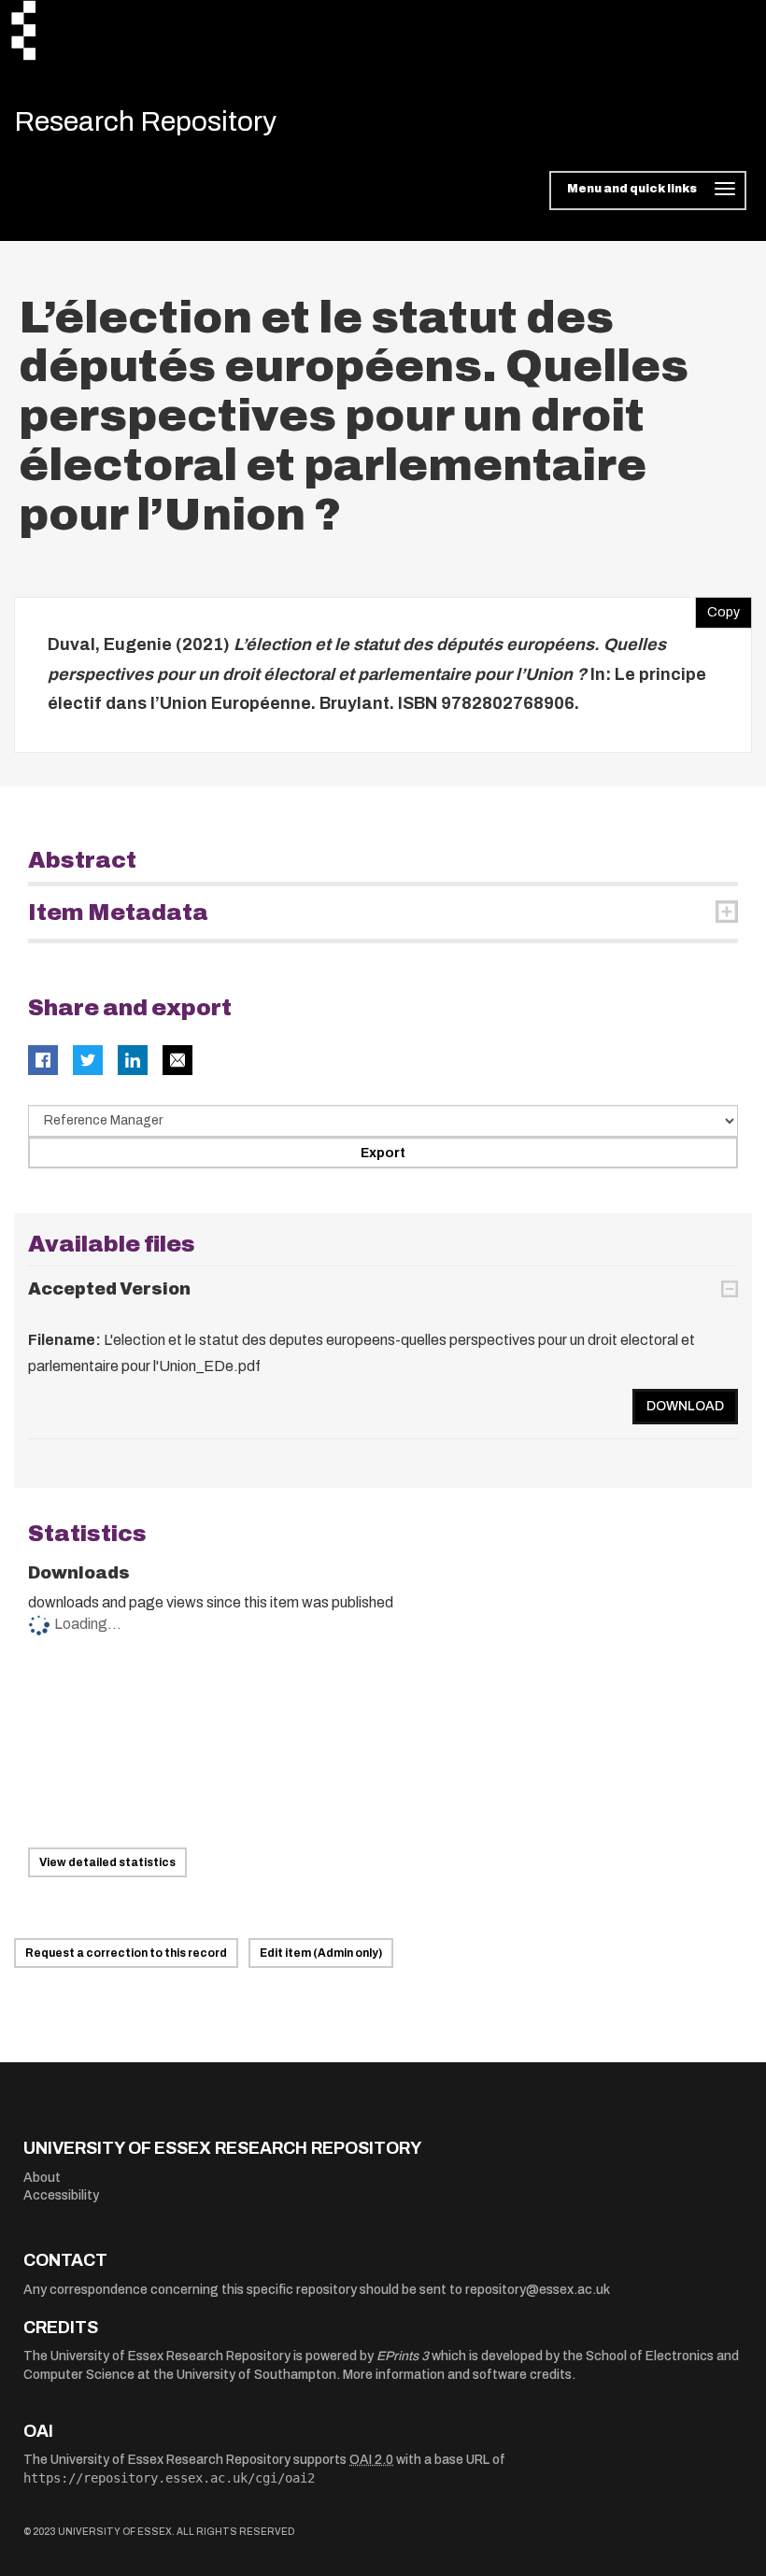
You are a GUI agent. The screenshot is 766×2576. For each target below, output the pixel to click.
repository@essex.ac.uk (538, 2290)
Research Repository (145, 121)
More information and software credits (457, 2375)
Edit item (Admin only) (321, 1953)
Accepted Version (109, 1289)
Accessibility (61, 2195)
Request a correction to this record (126, 1953)
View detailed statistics (107, 1862)
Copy (717, 608)
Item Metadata (118, 913)
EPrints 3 (403, 2356)
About (42, 2178)
